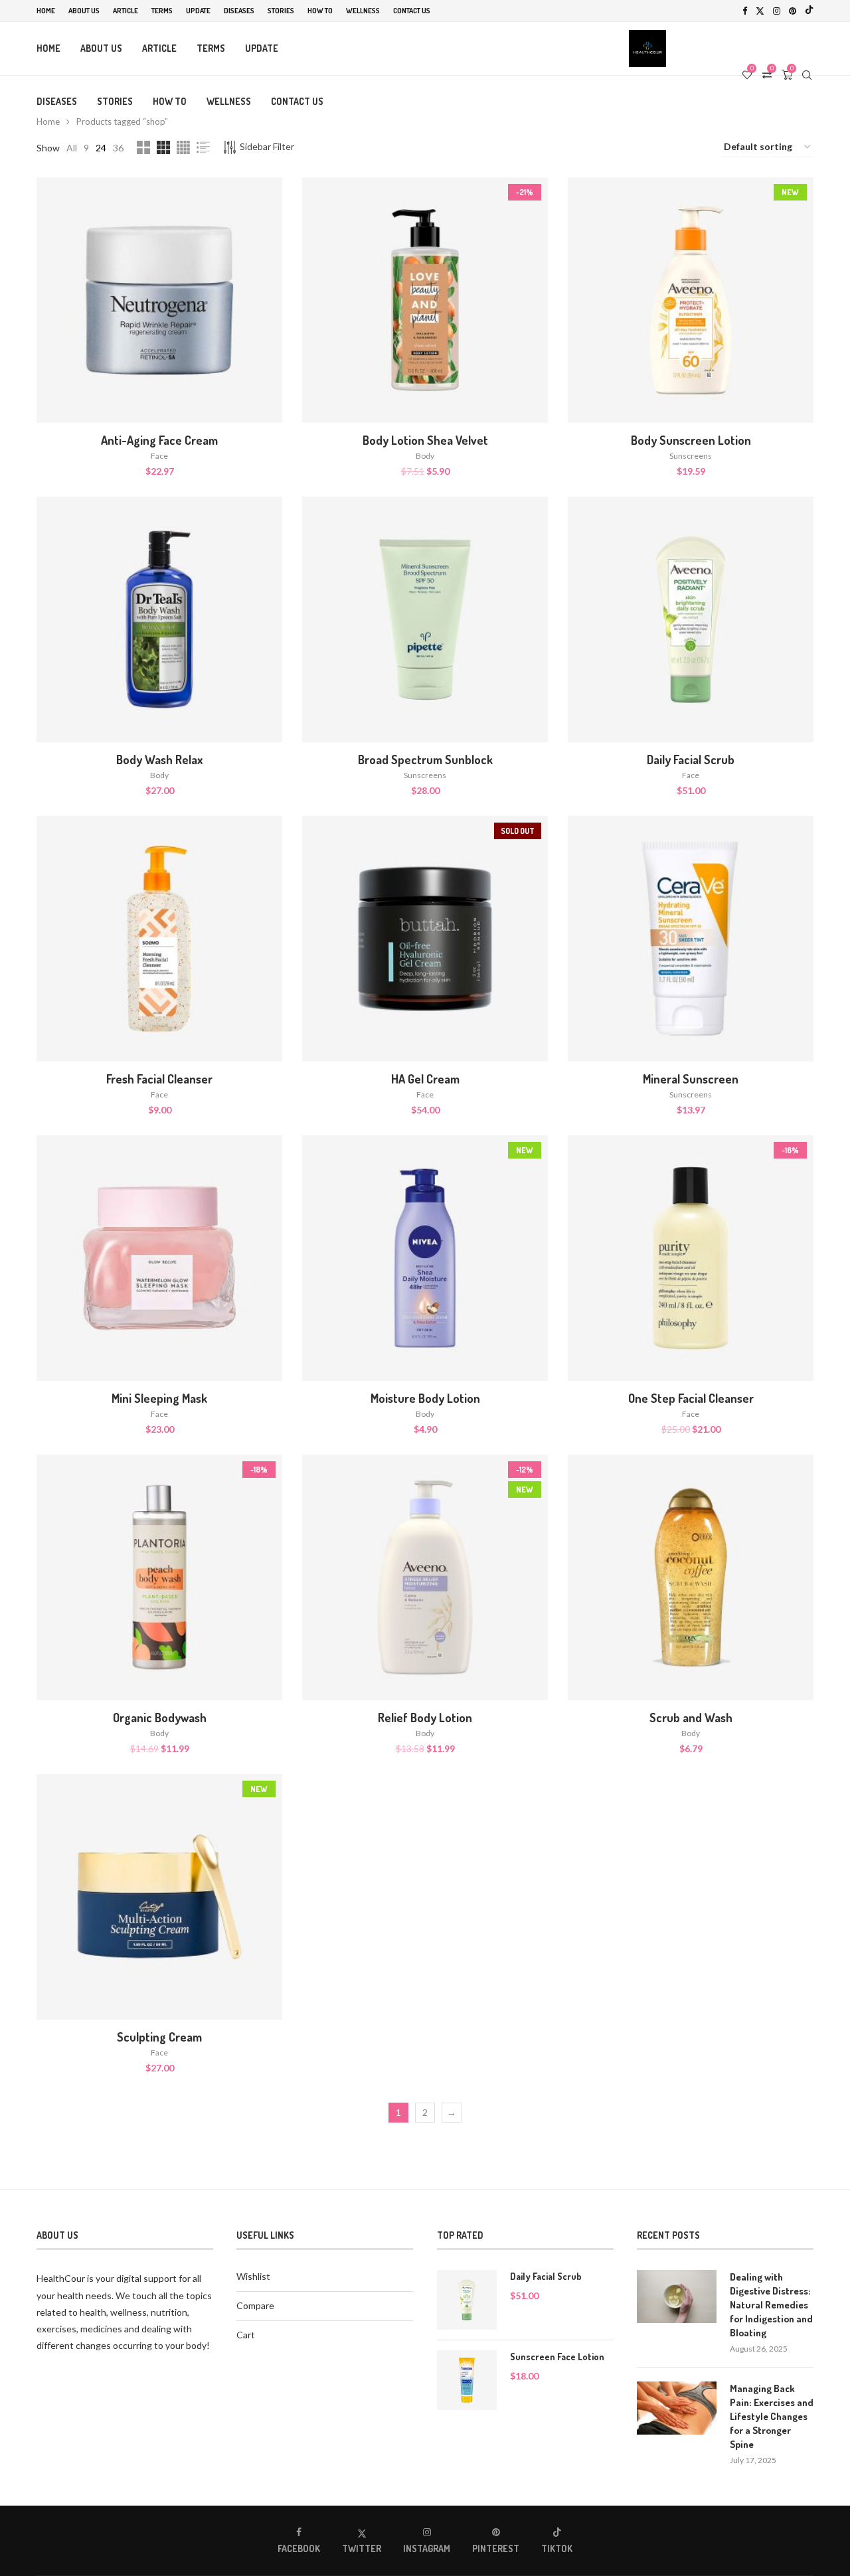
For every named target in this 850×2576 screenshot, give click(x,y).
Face (159, 456)
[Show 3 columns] (163, 147)
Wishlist (253, 2276)
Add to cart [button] (160, 314)
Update (198, 11)
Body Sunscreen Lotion (691, 440)
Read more (425, 952)
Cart (246, 2335)
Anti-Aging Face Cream (159, 440)
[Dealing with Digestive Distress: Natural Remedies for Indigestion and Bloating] (677, 2296)
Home (46, 11)
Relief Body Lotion (425, 1718)
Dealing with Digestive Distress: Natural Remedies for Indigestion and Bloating (771, 2305)
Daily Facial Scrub (691, 760)
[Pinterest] (793, 11)
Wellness (363, 11)
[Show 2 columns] (143, 147)
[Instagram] (777, 11)
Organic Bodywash (160, 1718)
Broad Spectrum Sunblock (425, 760)
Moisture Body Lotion (425, 1398)
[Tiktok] (809, 11)
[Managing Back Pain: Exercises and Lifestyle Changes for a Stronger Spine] (677, 2408)
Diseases (239, 11)
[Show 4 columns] (183, 147)
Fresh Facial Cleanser (159, 1079)
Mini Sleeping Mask (159, 1398)
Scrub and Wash (691, 1718)
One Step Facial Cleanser (691, 1398)
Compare (255, 2305)
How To (320, 11)
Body (425, 456)
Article (126, 11)
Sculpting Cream (159, 2037)
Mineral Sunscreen (691, 1079)
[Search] (807, 75)
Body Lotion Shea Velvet (425, 440)
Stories (281, 11)
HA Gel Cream (425, 1079)
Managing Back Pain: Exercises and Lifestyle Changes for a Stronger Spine (772, 2416)
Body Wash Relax (159, 760)
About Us (84, 11)
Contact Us (412, 11)
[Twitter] (760, 11)
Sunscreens (691, 456)
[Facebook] (745, 11)
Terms (162, 11)
